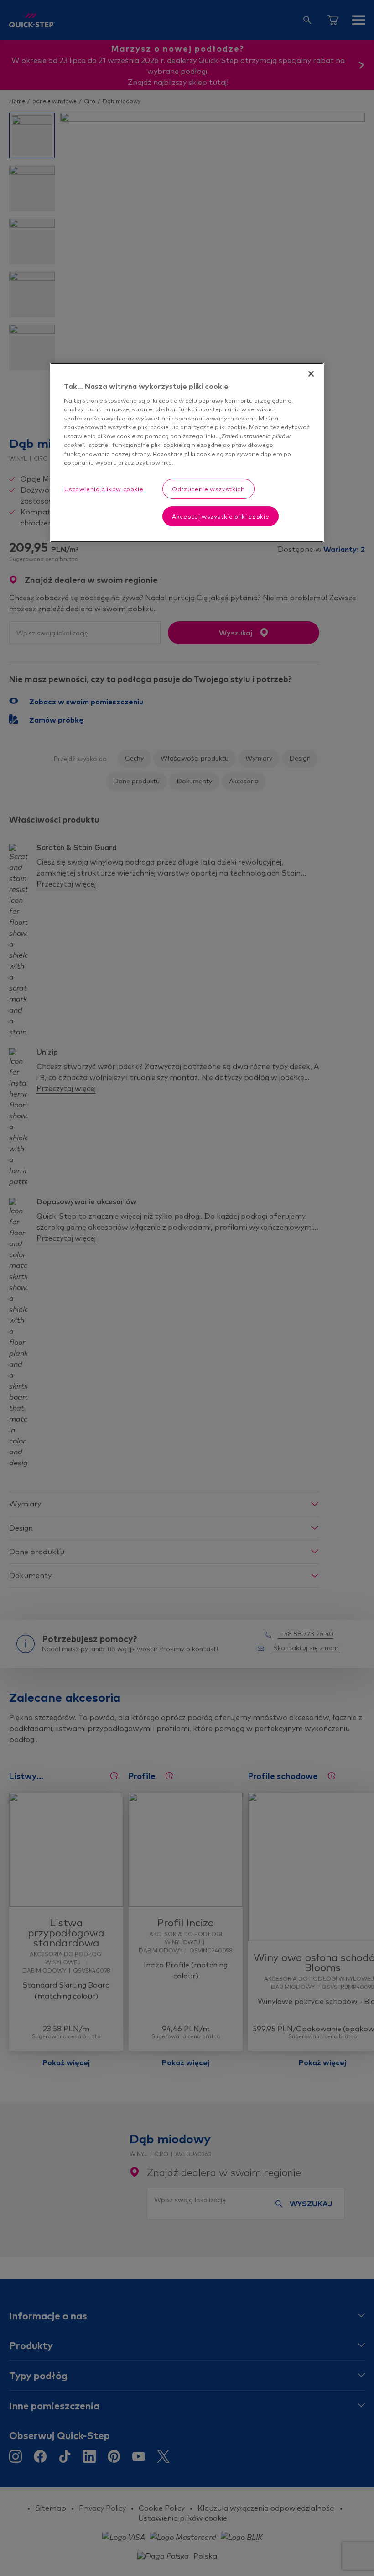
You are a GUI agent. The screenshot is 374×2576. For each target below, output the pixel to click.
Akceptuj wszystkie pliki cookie (221, 516)
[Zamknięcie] (311, 374)
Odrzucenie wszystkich (208, 489)
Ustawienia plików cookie (104, 489)
